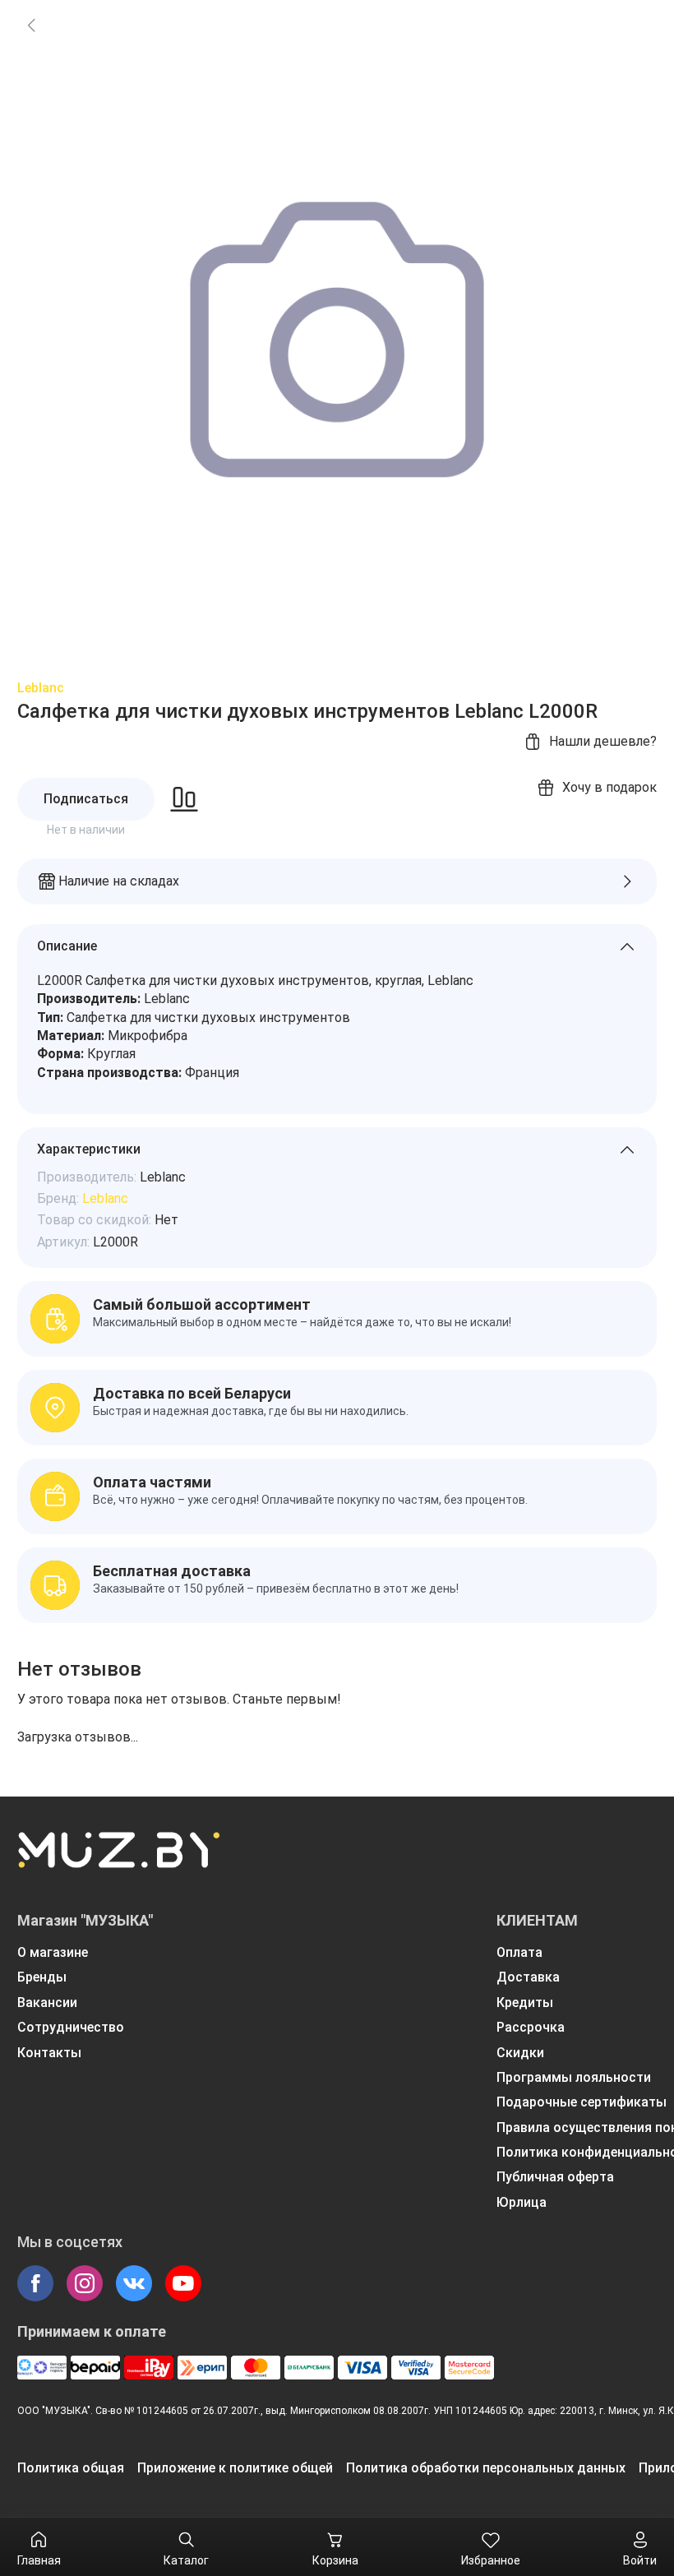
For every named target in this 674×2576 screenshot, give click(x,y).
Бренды (42, 1977)
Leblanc (41, 688)
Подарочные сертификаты (582, 2102)
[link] (31, 25)
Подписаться (86, 799)
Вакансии (47, 2003)
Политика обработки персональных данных (486, 2468)
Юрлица (522, 2202)
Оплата (519, 1952)
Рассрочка (531, 2027)
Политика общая (71, 2468)
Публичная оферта (555, 2177)
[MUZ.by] (118, 1861)
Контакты (49, 2053)
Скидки (520, 2053)
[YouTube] (183, 2283)
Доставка (528, 1977)
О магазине (53, 1952)
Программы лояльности (574, 2077)
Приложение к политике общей (235, 2468)
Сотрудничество (71, 2027)
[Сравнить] (184, 799)
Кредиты (525, 2003)
